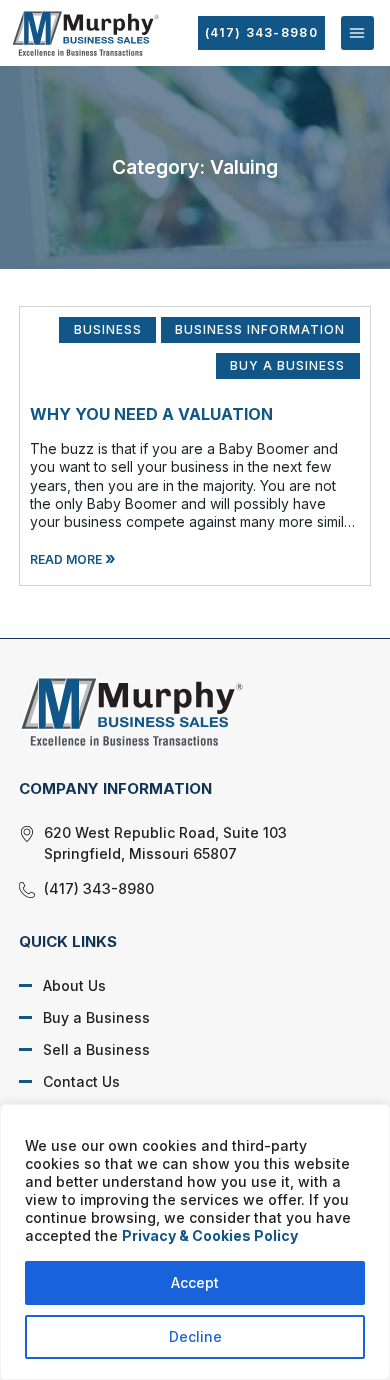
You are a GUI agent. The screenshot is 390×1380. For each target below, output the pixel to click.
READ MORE (73, 559)
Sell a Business (96, 1049)
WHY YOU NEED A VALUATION (151, 414)
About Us (74, 985)
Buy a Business (96, 1017)
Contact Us (81, 1081)
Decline (195, 1336)
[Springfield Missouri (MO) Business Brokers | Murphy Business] (180, 711)
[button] (357, 32)
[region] (195, 1242)
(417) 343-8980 (261, 32)
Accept (195, 1282)
